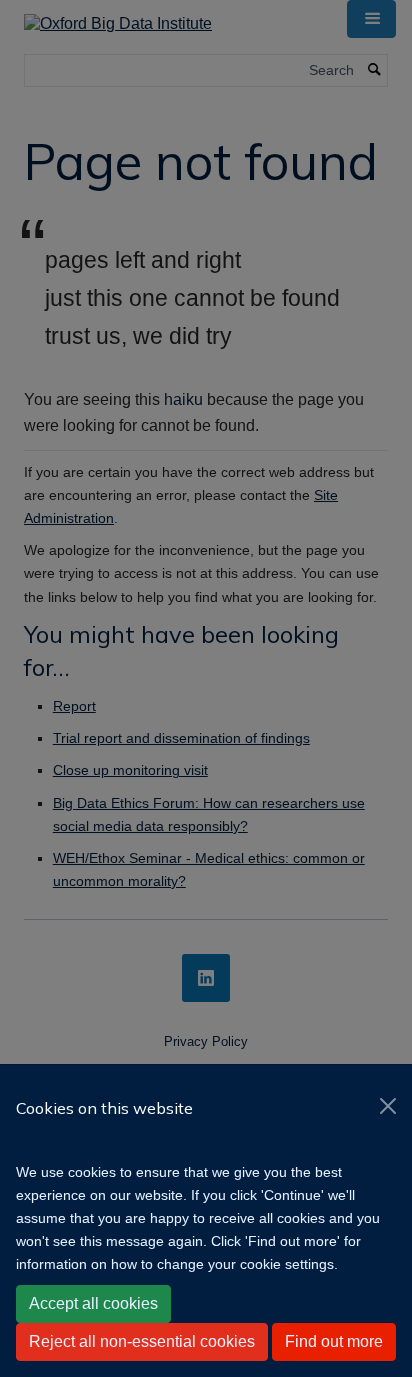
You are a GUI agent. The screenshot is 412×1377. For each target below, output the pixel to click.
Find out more (334, 1341)
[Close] (388, 1106)
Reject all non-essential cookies (142, 1341)
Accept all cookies (93, 1303)
